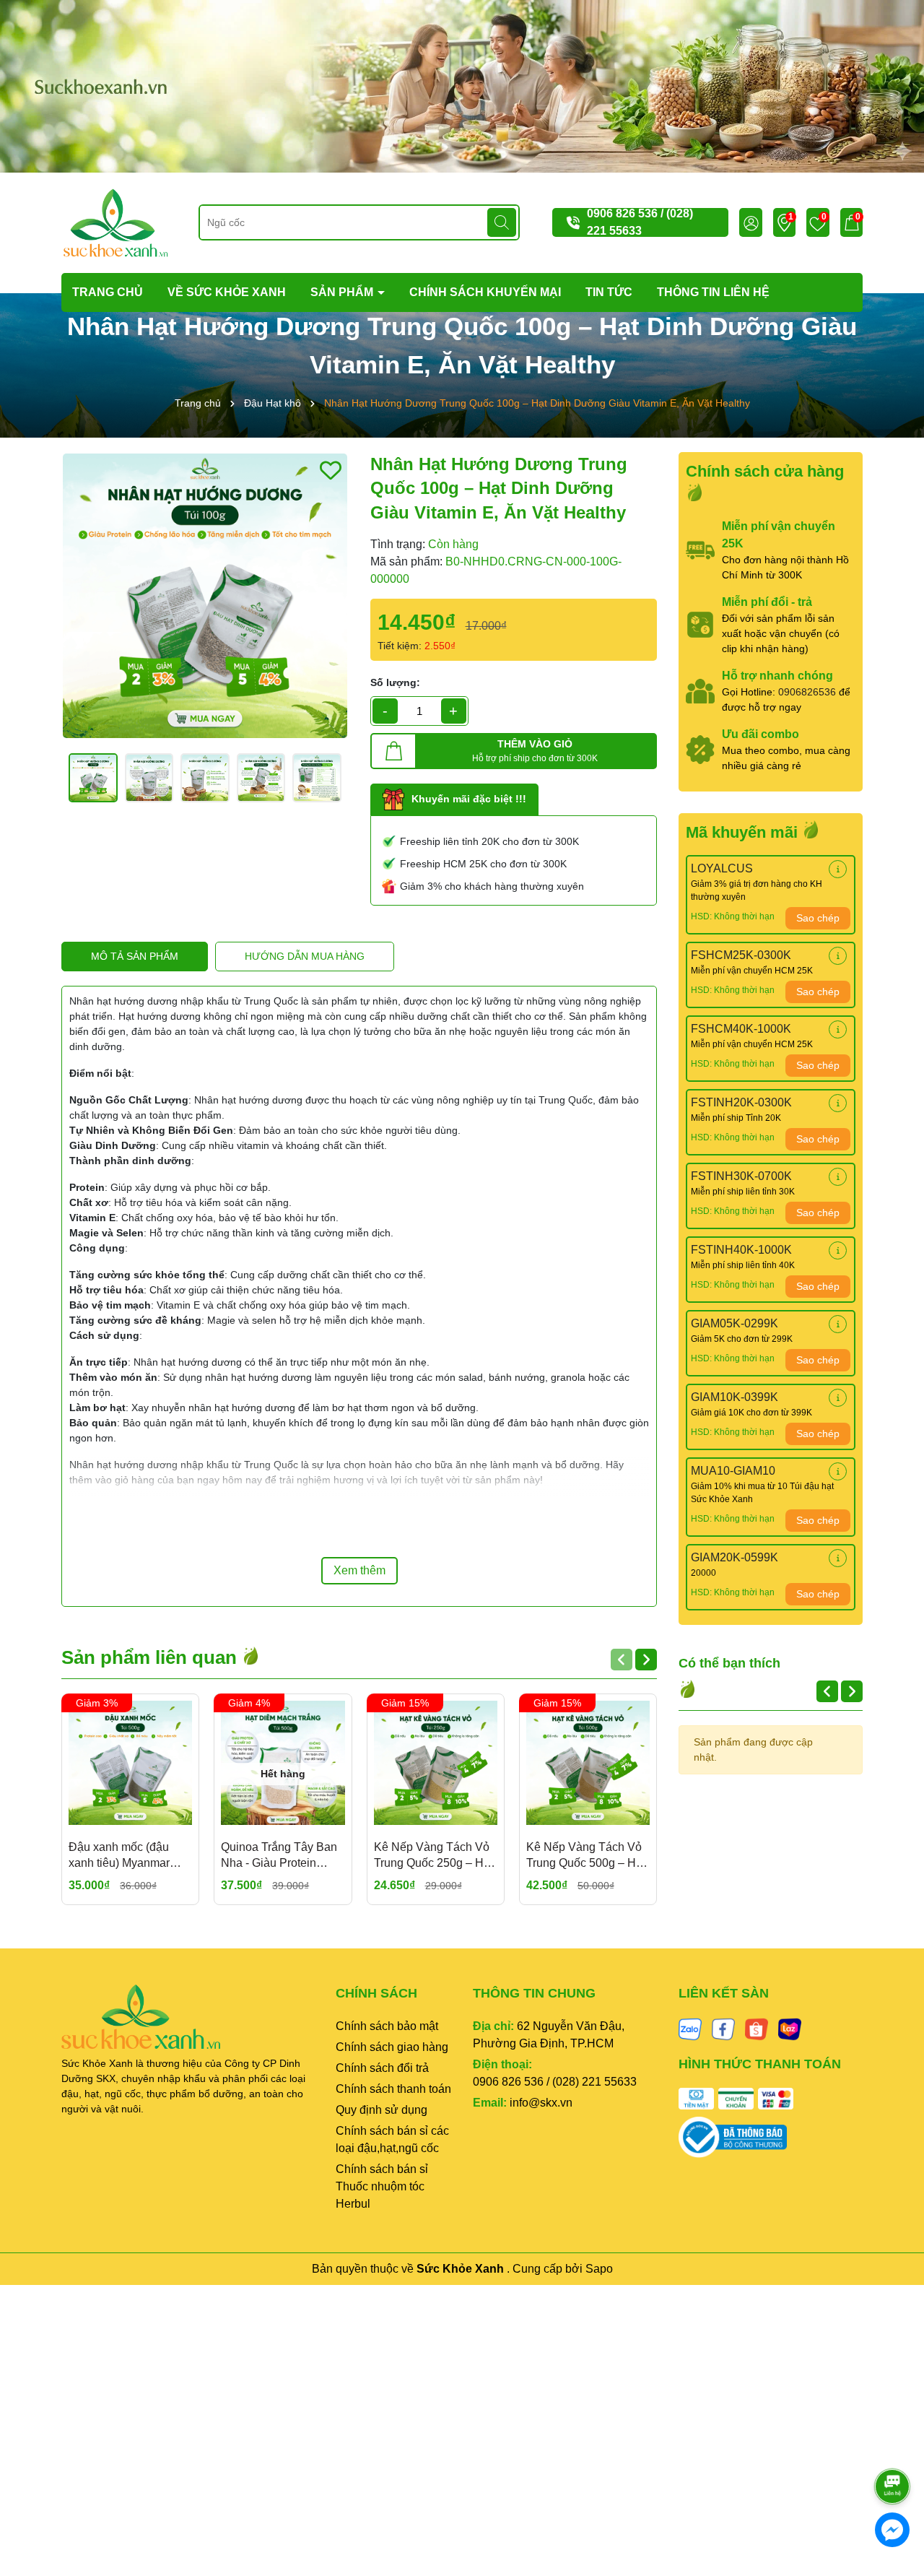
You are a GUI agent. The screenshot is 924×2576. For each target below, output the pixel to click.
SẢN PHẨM (343, 292)
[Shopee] (757, 2028)
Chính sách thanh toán (393, 2089)
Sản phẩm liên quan (152, 1657)
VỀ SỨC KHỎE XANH (227, 292)
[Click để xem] (205, 596)
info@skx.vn (541, 2103)
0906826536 (807, 692)
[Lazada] (790, 2028)
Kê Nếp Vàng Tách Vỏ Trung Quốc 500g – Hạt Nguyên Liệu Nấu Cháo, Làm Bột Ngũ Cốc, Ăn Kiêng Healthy (586, 1856)
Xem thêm (359, 1570)
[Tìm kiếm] (502, 222)
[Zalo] (690, 2028)
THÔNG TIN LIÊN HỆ (713, 292)
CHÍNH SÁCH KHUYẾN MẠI (485, 292)
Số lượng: (395, 682)
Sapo (599, 2269)
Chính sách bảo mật (387, 2026)
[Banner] (462, 85)
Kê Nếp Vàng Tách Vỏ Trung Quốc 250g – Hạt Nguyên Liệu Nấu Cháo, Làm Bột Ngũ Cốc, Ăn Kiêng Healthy (433, 1856)
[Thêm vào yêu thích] (331, 470)
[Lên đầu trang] (893, 2446)
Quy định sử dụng (382, 2110)
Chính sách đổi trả (382, 2068)
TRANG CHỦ (108, 292)
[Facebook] (723, 2028)
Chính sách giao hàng (392, 2047)
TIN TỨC (609, 292)
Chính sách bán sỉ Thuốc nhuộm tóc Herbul (382, 2186)
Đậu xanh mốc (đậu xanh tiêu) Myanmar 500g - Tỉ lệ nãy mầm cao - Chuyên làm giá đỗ (123, 1856)
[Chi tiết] (838, 869)
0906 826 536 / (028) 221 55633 (555, 2082)
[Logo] (115, 222)
